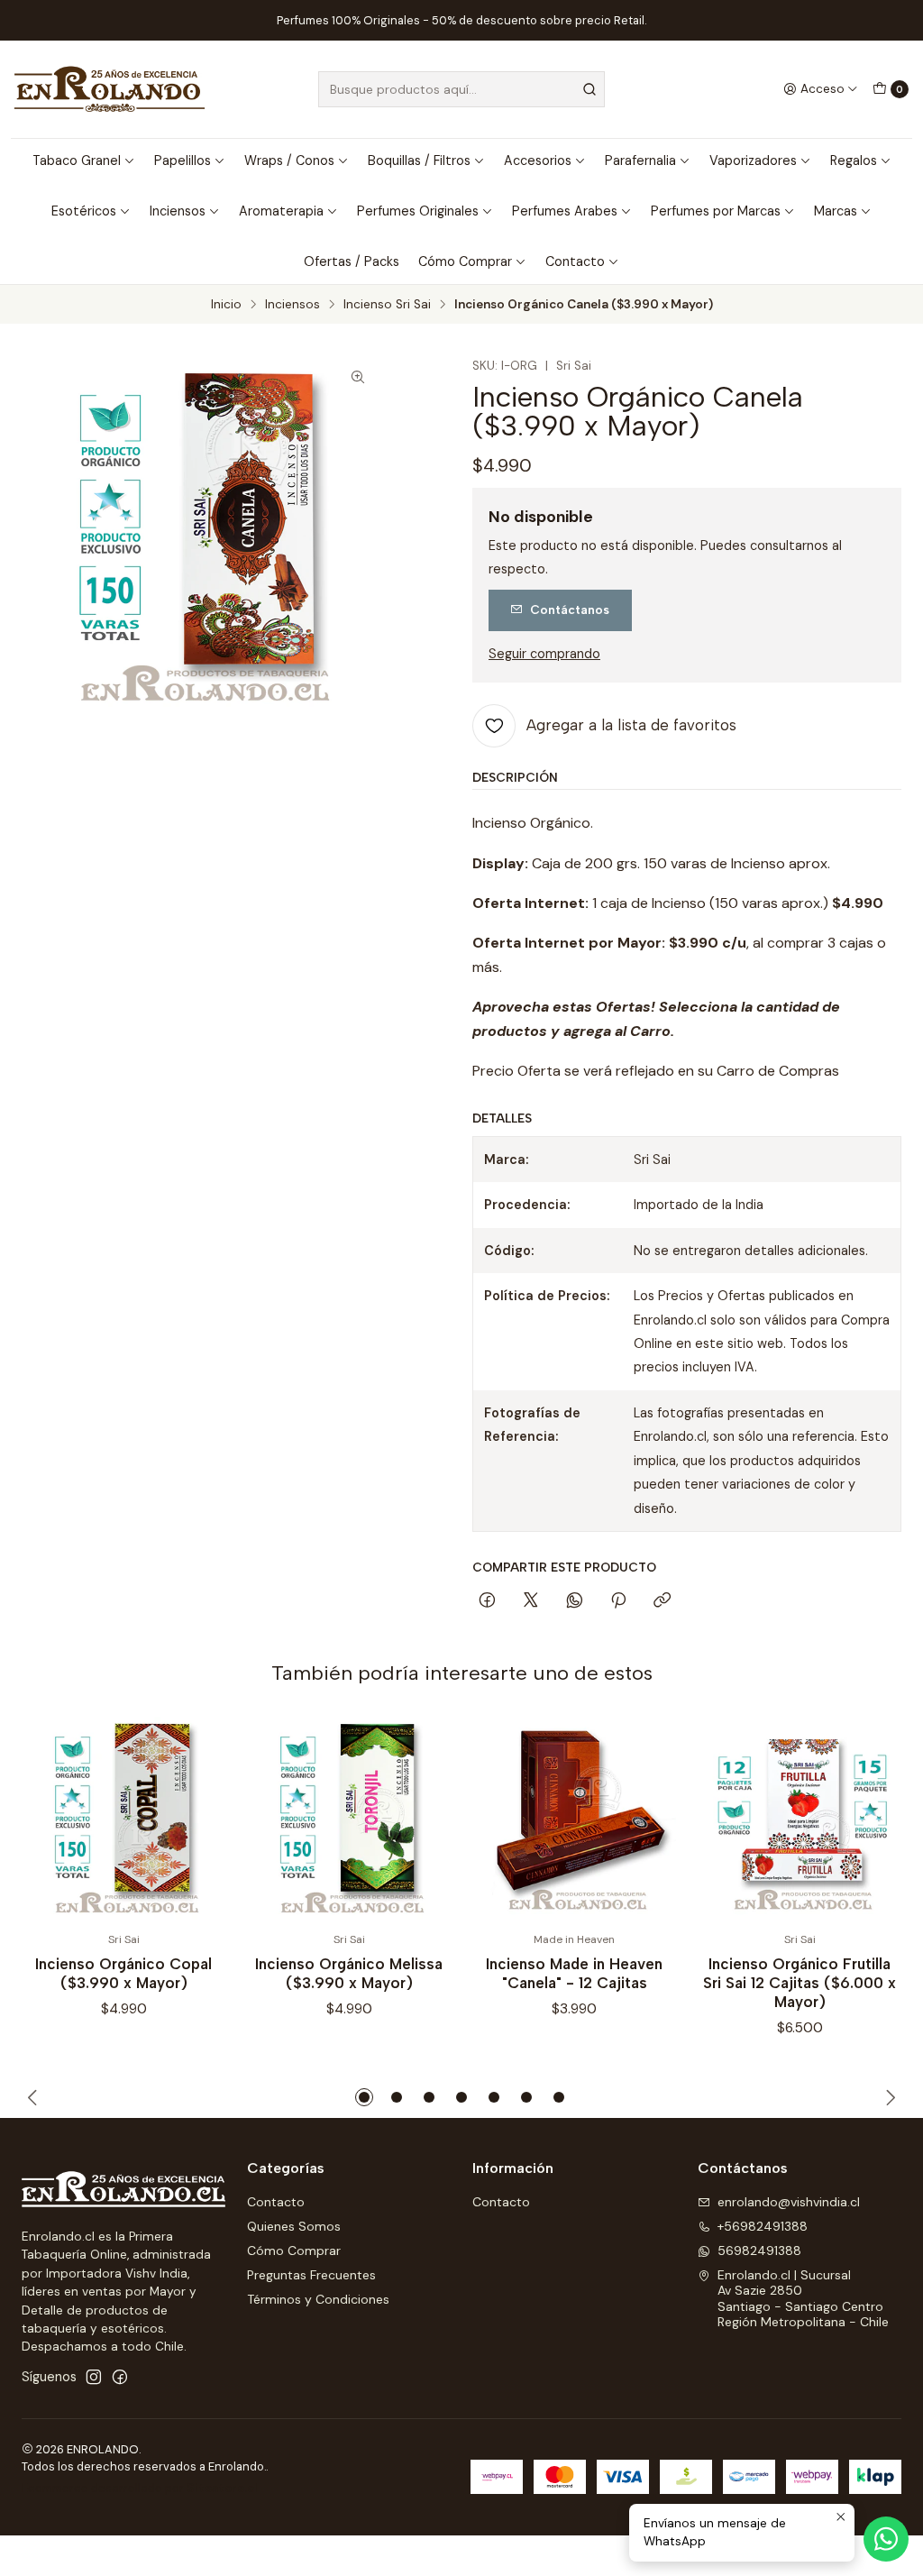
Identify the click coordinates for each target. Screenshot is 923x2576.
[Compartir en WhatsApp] (575, 1601)
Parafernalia (640, 160)
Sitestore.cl (222, 2488)
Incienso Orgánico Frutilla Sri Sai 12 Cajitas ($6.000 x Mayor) (800, 1983)
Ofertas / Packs (352, 261)
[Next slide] (888, 2097)
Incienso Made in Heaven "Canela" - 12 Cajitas (574, 1973)
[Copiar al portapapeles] (662, 1601)
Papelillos (183, 160)
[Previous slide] (35, 2097)
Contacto (575, 261)
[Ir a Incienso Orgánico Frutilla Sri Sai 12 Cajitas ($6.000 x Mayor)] (800, 1819)
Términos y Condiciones (318, 2299)
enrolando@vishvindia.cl (789, 2202)
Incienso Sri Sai (387, 305)
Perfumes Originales (418, 211)
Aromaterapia (281, 211)
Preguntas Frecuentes (311, 2275)
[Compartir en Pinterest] (618, 1601)
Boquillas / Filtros (419, 160)
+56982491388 (763, 2226)
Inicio (226, 305)
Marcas (836, 211)
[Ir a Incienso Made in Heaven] (574, 1819)
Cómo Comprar (465, 261)
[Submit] (589, 89)
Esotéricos (84, 211)
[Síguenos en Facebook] (120, 2377)
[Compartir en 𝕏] (531, 1601)
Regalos (854, 160)
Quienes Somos (294, 2226)
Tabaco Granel (77, 160)
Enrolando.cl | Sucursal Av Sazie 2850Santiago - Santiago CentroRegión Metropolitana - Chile (803, 2299)
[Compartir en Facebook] (487, 1601)
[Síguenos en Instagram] (94, 2377)
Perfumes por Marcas (716, 211)
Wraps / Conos (289, 160)
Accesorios (538, 160)
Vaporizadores (753, 160)
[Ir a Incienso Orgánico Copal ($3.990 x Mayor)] (123, 1819)
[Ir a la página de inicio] (110, 89)
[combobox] (461, 89)
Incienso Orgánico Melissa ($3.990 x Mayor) (349, 1973)
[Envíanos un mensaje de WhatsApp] (886, 2539)
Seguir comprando (544, 654)
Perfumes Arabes (565, 211)
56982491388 (759, 2251)
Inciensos (178, 211)
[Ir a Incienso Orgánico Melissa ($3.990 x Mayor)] (349, 1819)
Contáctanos (570, 610)
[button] (364, 2097)
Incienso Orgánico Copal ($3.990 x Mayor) (123, 1973)
